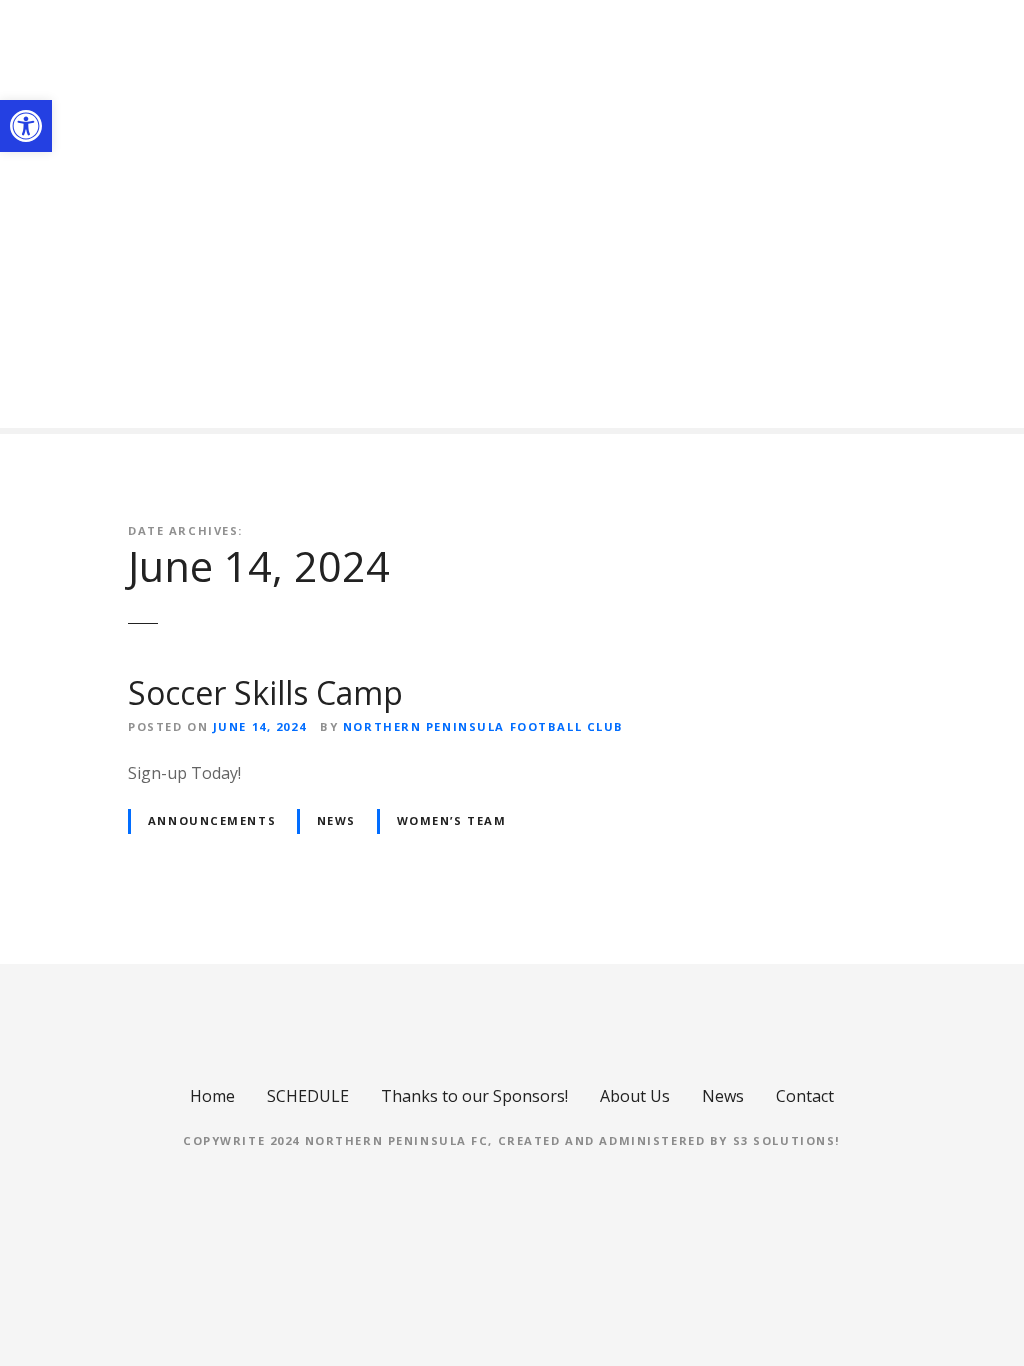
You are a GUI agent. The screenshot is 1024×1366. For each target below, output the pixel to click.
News (336, 820)
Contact (805, 1096)
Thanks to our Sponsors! (474, 1096)
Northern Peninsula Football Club (483, 726)
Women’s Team (452, 820)
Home (212, 1096)
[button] (26, 126)
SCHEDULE (308, 1096)
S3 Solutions (784, 1140)
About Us (635, 1096)
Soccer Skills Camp (265, 692)
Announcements (212, 820)
